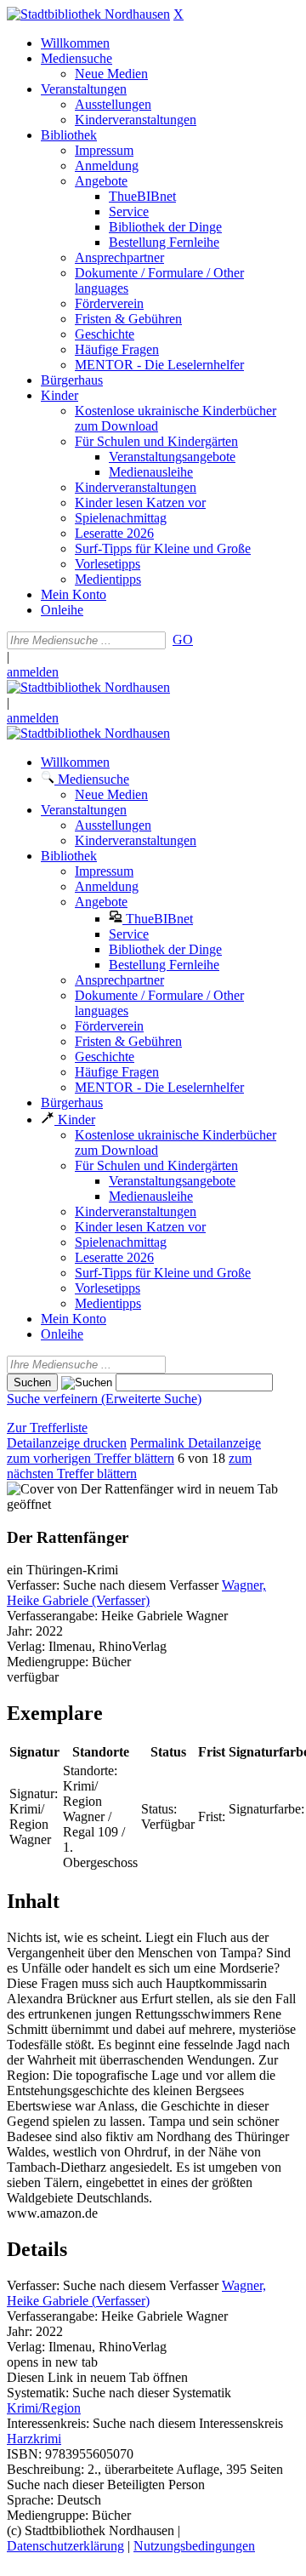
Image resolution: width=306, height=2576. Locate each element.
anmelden (33, 672)
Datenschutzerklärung (65, 2546)
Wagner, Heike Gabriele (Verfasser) (136, 1593)
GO (183, 640)
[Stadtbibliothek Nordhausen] (88, 14)
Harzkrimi (34, 2439)
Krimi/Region (44, 2408)
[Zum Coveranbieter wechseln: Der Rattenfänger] (90, 1489)
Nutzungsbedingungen (194, 2546)
